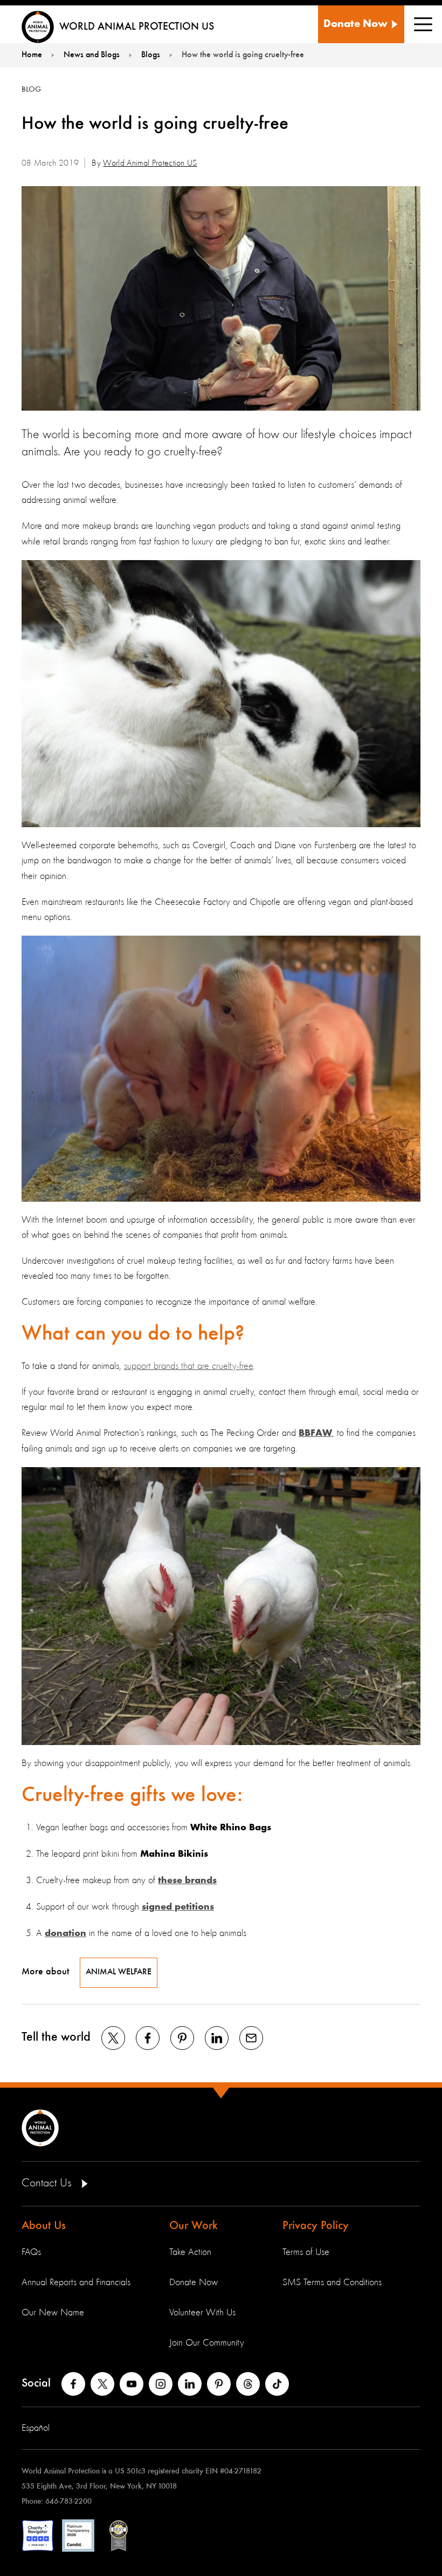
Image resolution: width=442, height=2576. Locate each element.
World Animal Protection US (150, 163)
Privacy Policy (316, 2226)
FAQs (31, 2252)
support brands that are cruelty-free (189, 1366)
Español (36, 2428)
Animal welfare (119, 1972)
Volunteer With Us (202, 2313)
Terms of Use (306, 2252)
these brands (187, 1881)
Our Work (194, 2226)
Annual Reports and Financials (76, 2282)
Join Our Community (207, 2343)
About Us (44, 2226)
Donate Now (194, 2282)
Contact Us (48, 2183)
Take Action (190, 2252)
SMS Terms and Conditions (332, 2282)
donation (65, 1934)
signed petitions (178, 1907)
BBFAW (315, 1434)
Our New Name (53, 2313)
